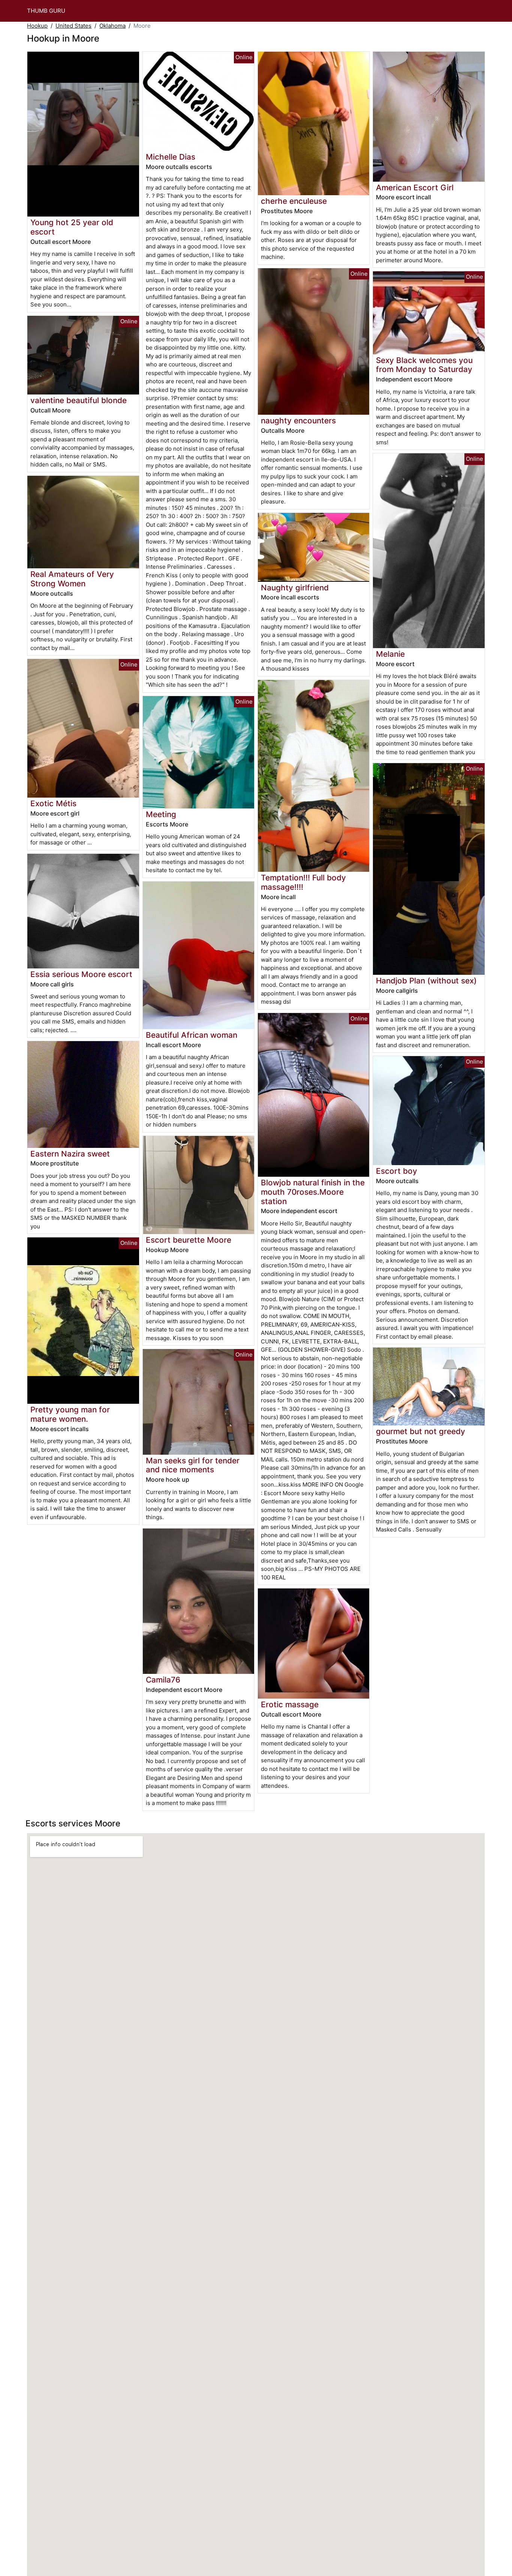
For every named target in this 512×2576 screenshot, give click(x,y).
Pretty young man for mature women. (70, 1414)
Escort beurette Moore (189, 1240)
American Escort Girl (415, 188)
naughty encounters (298, 421)
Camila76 (163, 1680)
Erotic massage (290, 1704)
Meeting (161, 814)
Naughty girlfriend (295, 588)
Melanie (390, 654)
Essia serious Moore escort (81, 974)
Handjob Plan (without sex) (426, 981)
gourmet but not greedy (421, 1431)
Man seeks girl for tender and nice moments (193, 1465)
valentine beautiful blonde (79, 400)
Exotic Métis (53, 803)
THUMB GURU (46, 11)
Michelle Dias (171, 157)
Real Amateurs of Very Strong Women (72, 579)
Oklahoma (112, 26)
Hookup (37, 26)
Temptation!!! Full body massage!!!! (303, 882)
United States (73, 26)
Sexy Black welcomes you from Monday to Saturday (424, 365)
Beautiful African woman (192, 1035)
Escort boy (397, 1171)
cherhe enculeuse (294, 201)
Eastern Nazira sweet (70, 1154)
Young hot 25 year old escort (72, 227)
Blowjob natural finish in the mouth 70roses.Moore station (313, 1192)
